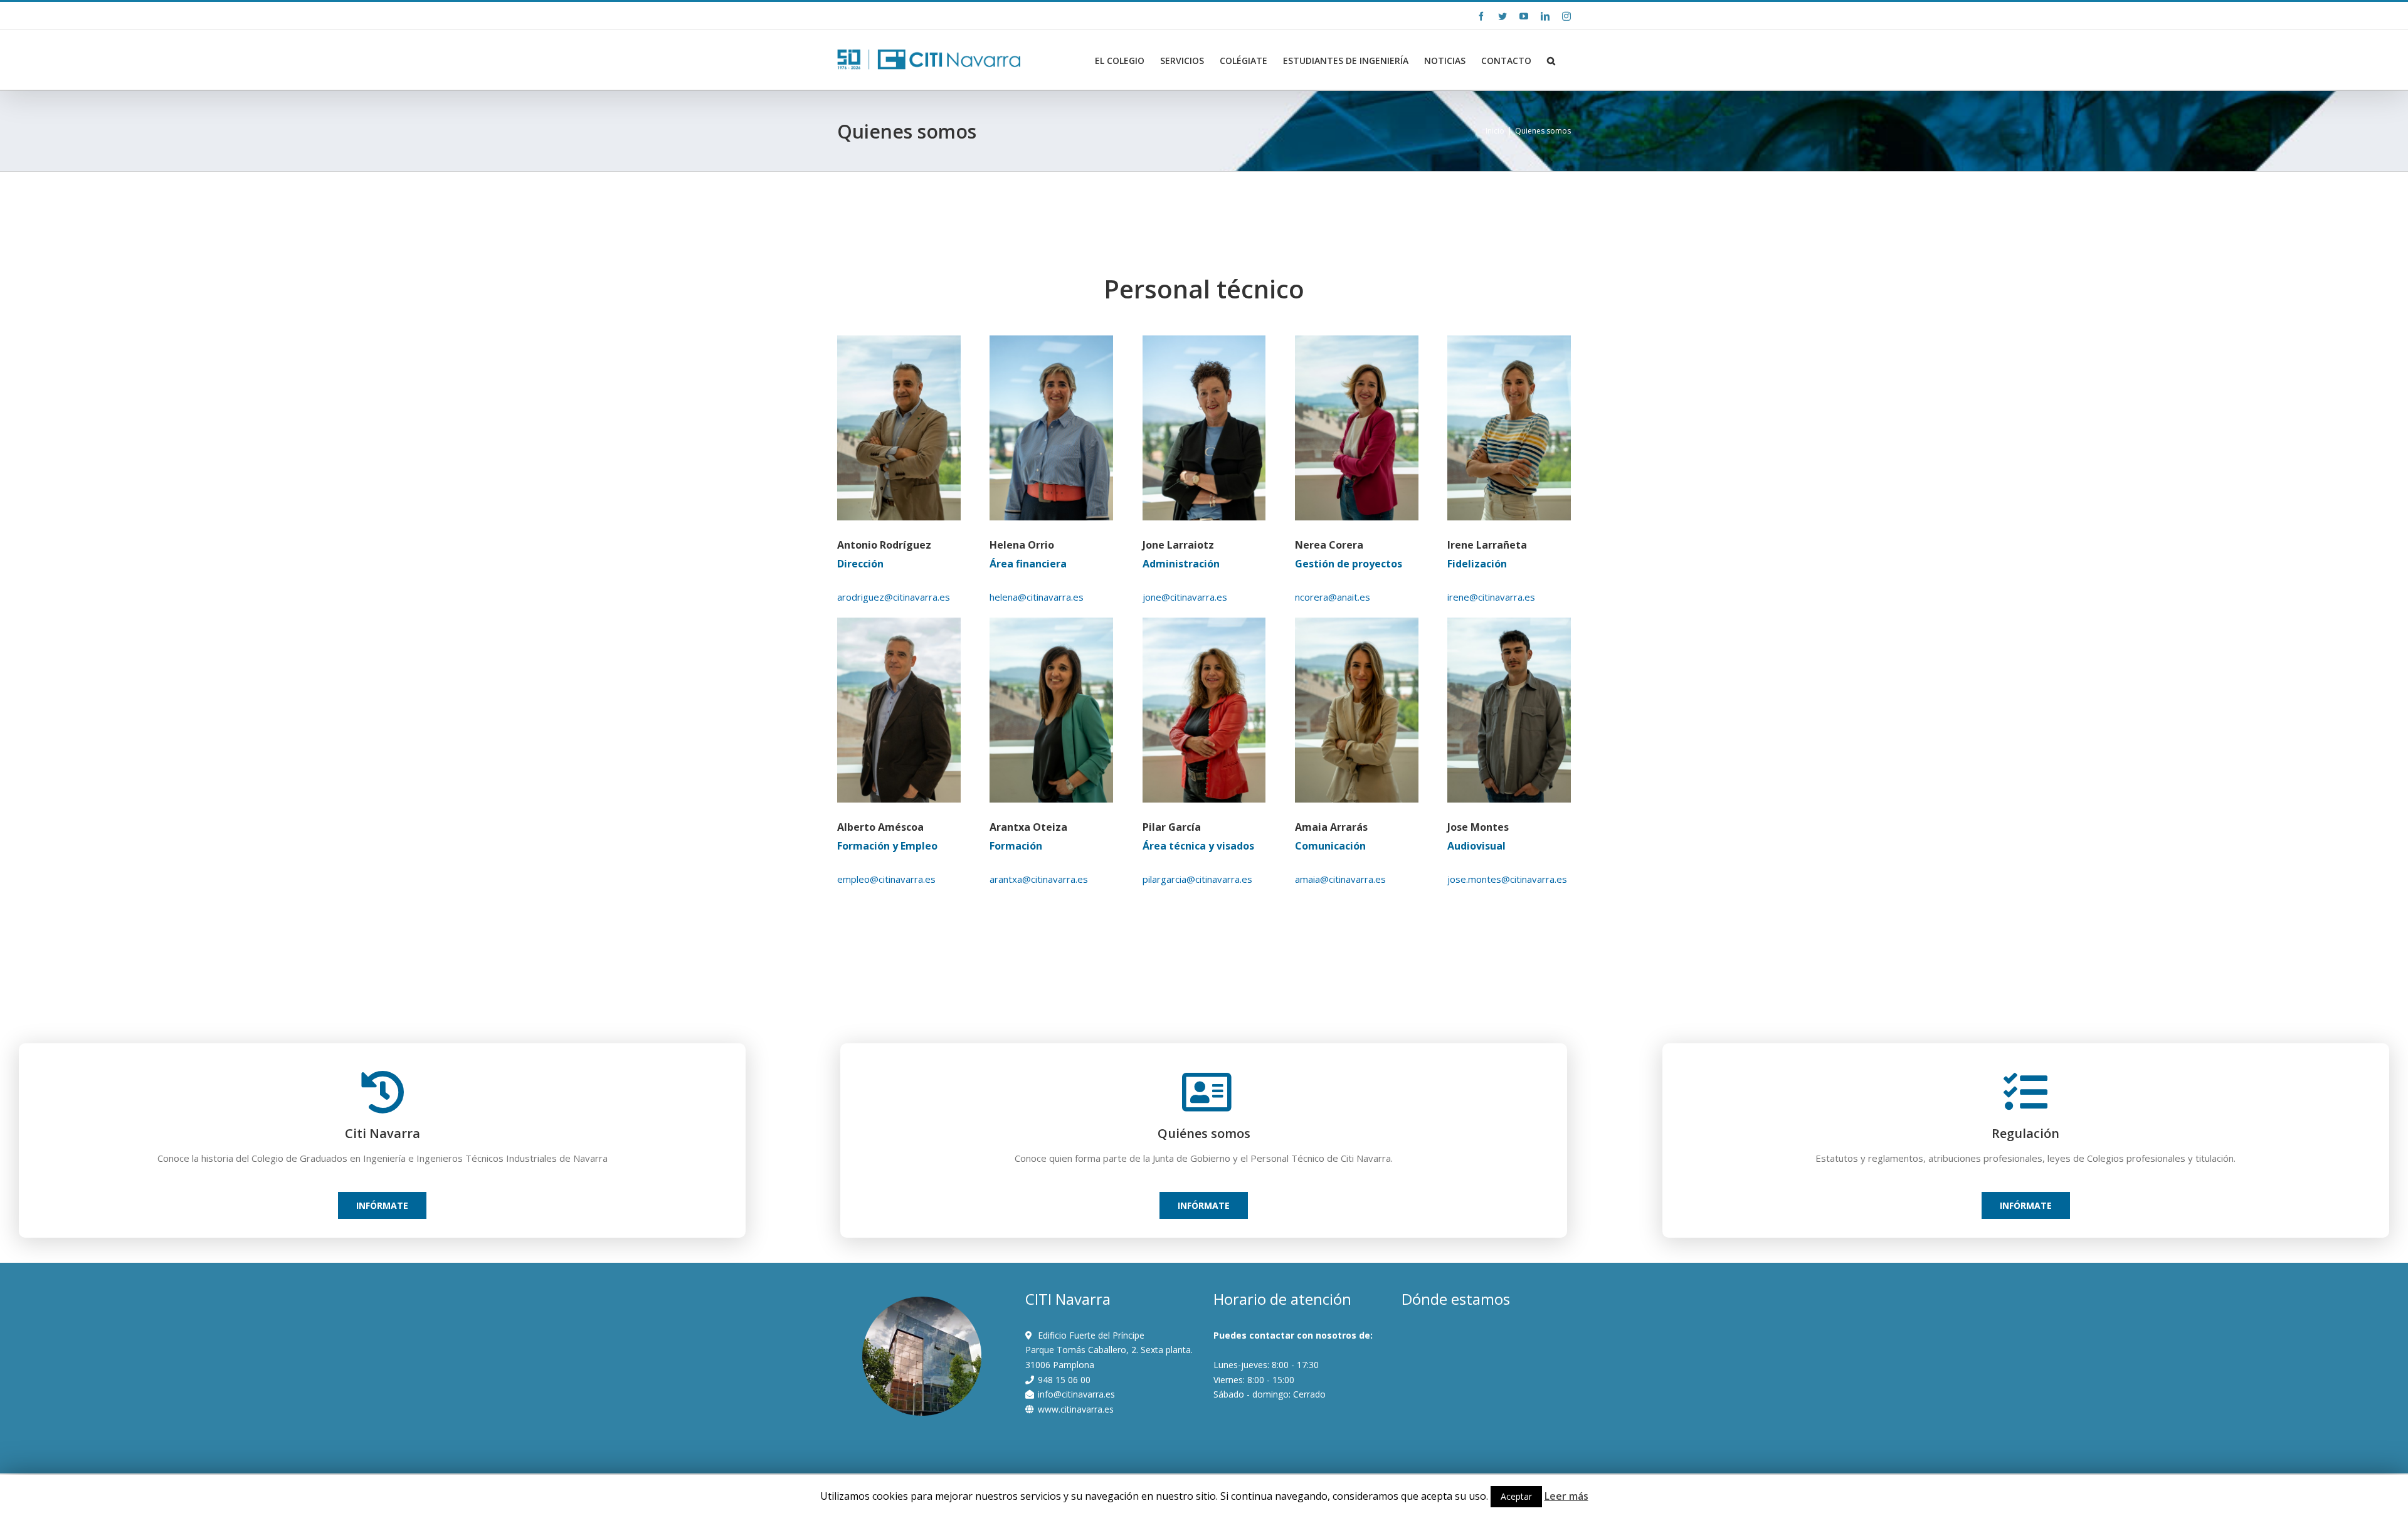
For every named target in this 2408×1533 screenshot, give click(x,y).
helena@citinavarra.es (1037, 597)
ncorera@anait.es (1333, 597)
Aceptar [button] (1516, 1496)
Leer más (1566, 1496)
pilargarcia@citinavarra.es (1197, 879)
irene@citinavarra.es (1491, 597)
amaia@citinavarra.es (1340, 879)
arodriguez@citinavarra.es (894, 597)
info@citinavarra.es (948, 15)
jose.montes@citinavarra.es (1507, 879)
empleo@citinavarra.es (886, 879)
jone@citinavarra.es (1185, 597)
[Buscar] (1551, 61)
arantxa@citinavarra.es (1039, 879)
